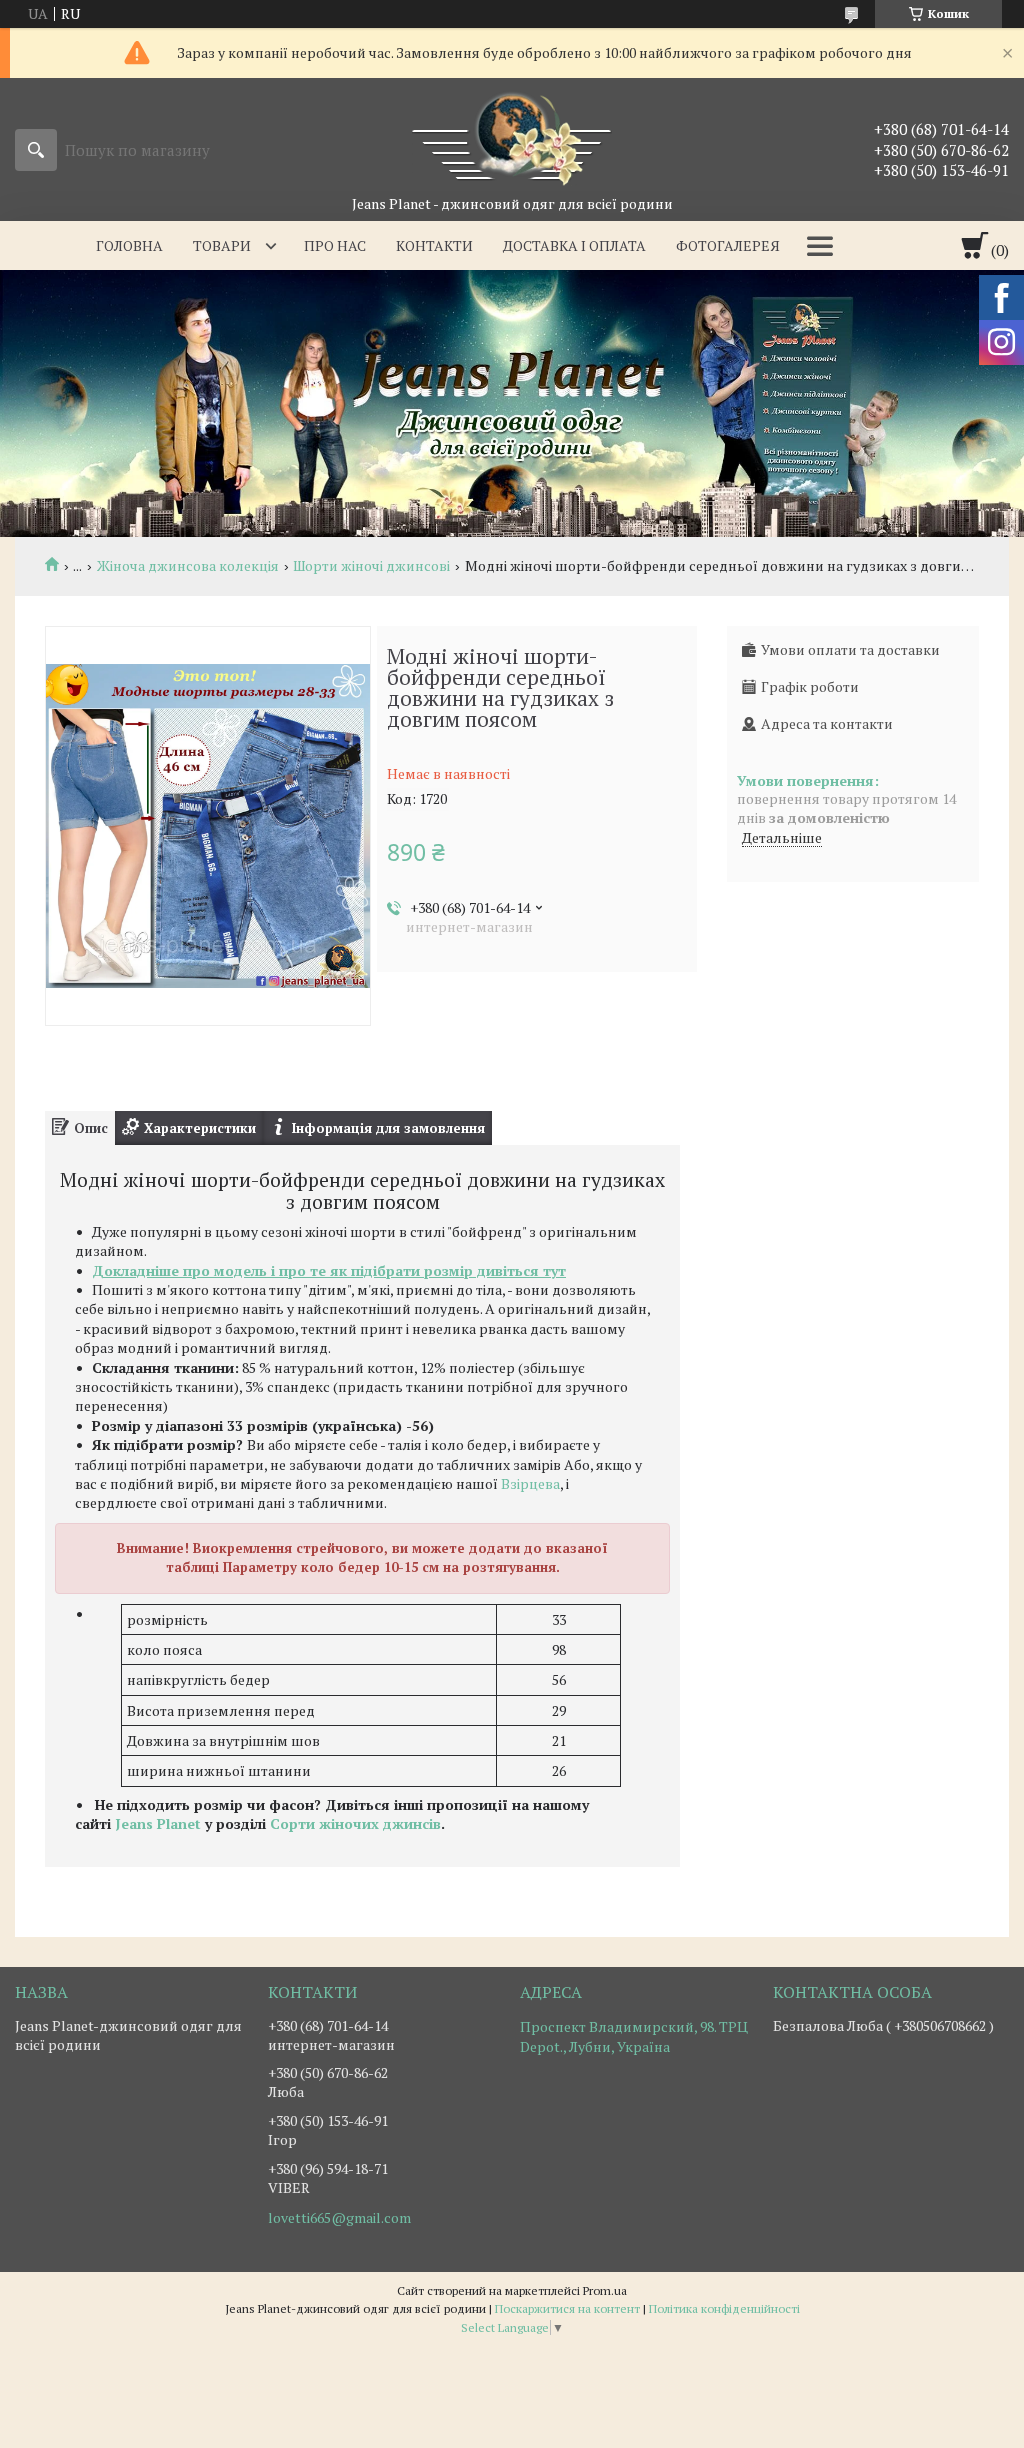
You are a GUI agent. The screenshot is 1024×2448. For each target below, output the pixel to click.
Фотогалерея (728, 245)
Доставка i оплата (574, 245)
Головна (129, 245)
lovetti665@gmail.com (339, 2218)
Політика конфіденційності (724, 2308)
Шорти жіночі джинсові (371, 566)
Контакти (434, 245)
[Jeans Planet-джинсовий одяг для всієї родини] (512, 136)
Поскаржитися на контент (567, 2308)
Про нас (335, 245)
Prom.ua (605, 2290)
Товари (222, 245)
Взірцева (530, 1483)
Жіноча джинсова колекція (188, 566)
